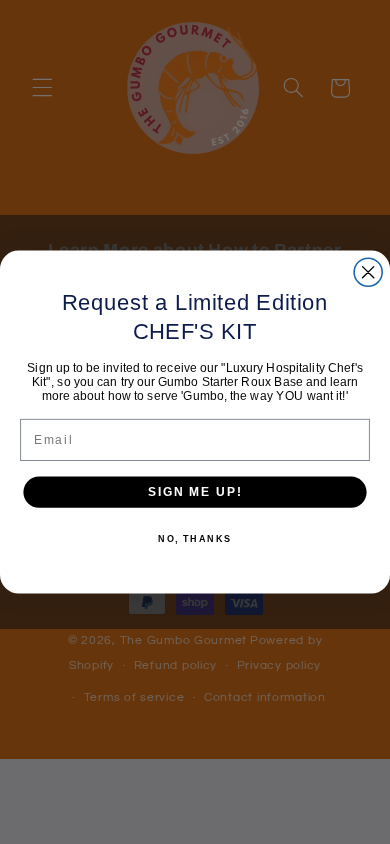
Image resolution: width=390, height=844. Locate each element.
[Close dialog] (368, 272)
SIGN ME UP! (195, 491)
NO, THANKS (195, 539)
